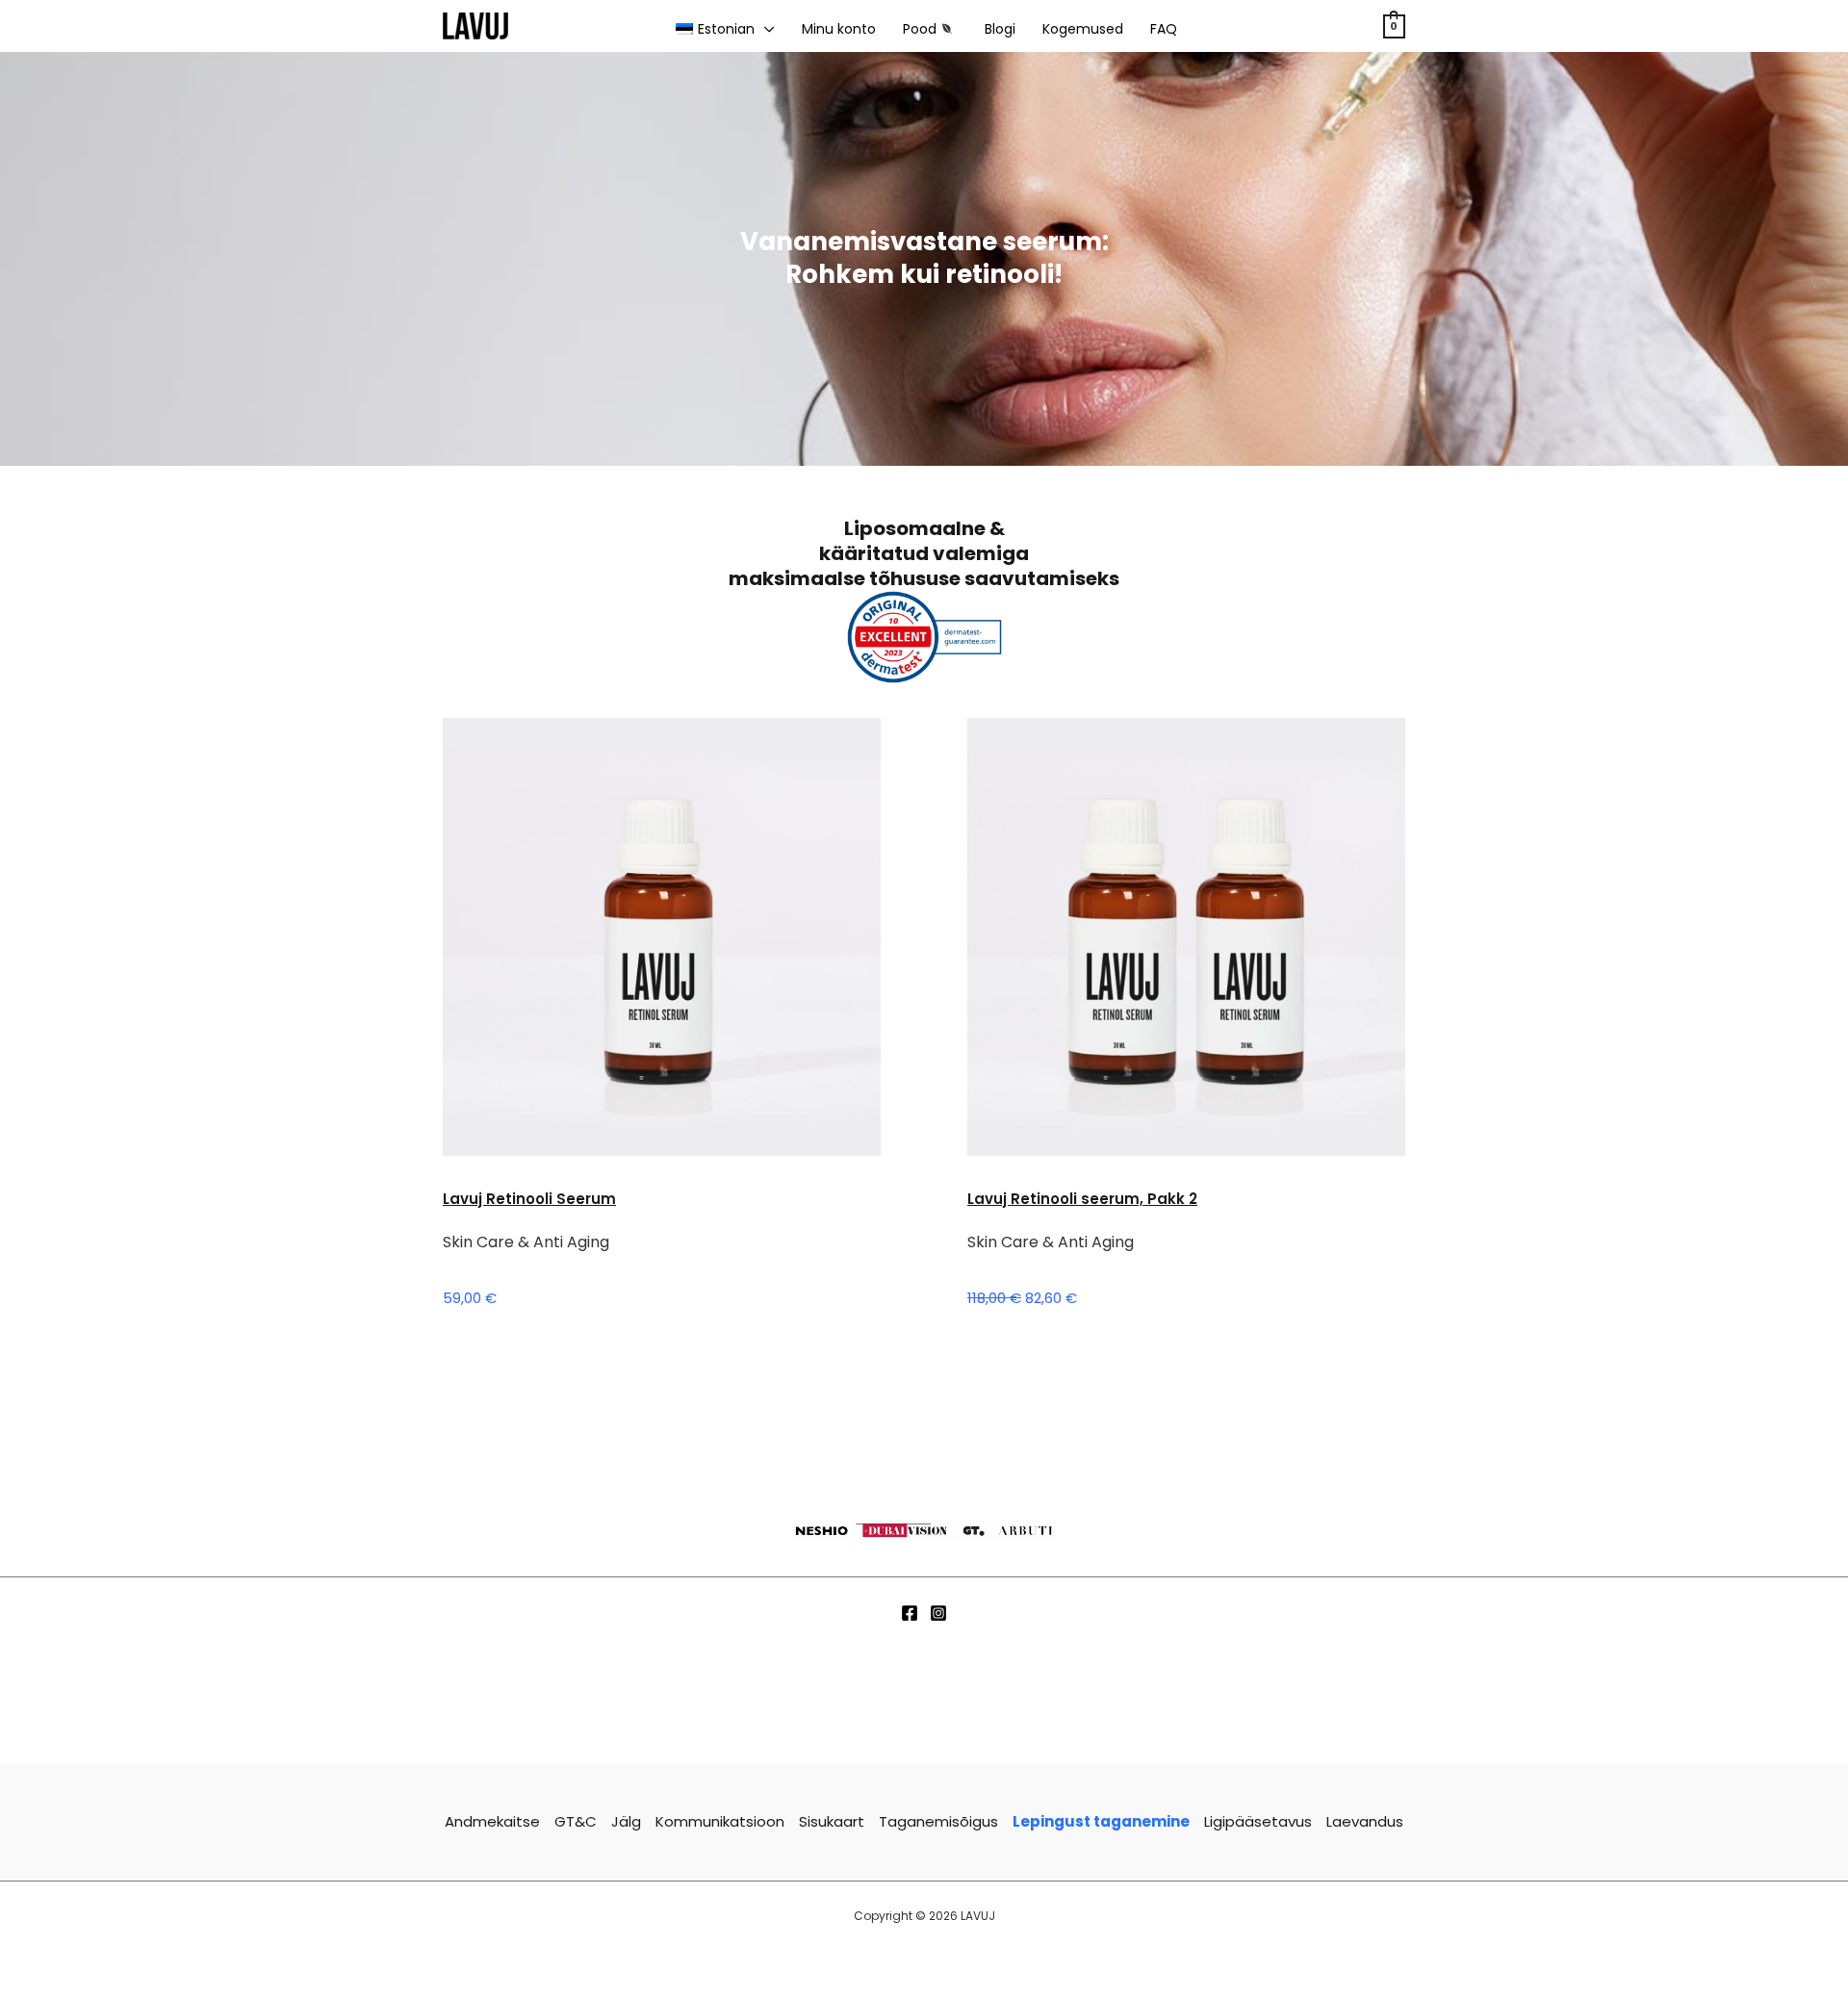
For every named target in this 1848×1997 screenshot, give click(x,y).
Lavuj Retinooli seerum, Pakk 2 (1082, 1199)
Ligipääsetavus (1258, 1821)
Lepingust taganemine (1101, 1821)
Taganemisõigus (938, 1821)
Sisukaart (832, 1821)
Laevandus (1365, 1821)
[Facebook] (910, 1613)
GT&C (576, 1821)
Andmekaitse (492, 1821)
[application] (765, 29)
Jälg (626, 1821)
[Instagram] (938, 1613)
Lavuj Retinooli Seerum (529, 1199)
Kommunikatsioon (720, 1821)
